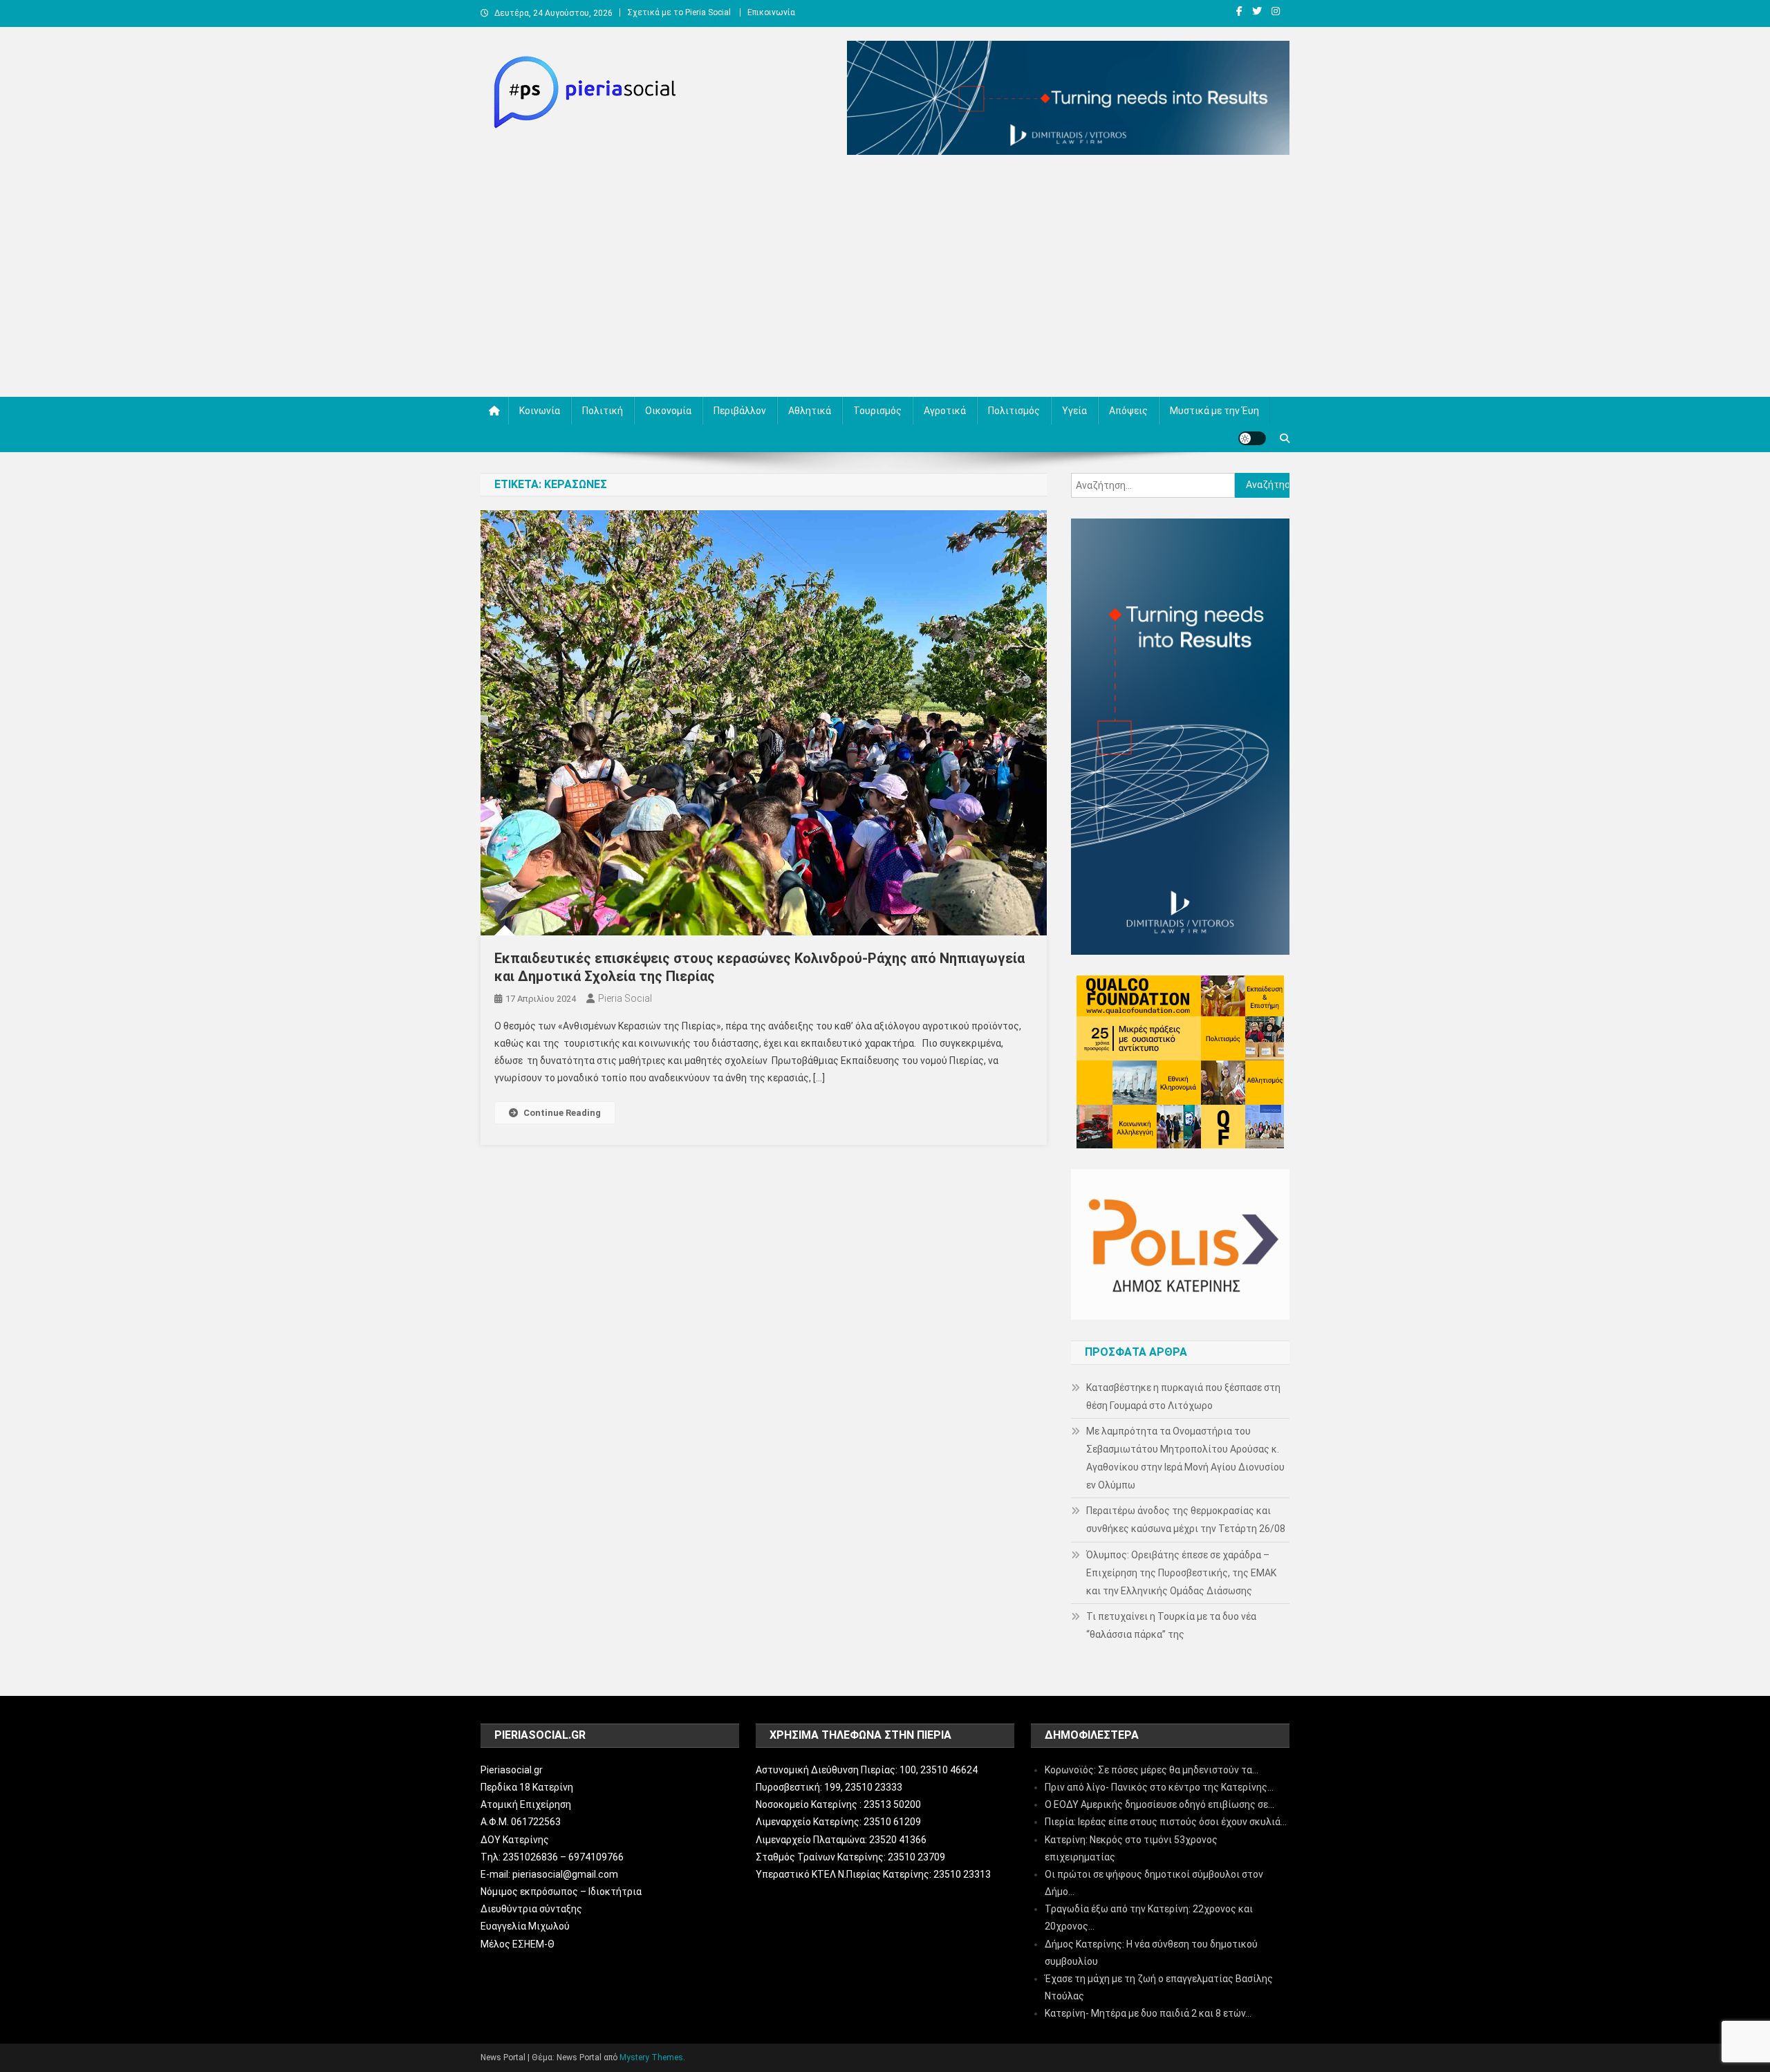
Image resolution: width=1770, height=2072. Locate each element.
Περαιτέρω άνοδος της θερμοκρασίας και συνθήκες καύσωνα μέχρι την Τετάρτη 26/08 (1186, 1520)
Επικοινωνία (771, 12)
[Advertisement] (885, 279)
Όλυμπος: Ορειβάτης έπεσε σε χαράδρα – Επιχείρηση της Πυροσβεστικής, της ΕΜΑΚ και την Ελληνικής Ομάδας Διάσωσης (1181, 1573)
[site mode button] (1252, 438)
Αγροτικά (945, 411)
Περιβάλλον (740, 411)
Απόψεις (1128, 411)
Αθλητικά (810, 411)
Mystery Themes (651, 2057)
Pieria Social (625, 998)
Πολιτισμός (1014, 411)
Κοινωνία (540, 411)
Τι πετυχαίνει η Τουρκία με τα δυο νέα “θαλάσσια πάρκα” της (1171, 1625)
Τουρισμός (877, 411)
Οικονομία (668, 411)
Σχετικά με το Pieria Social (679, 12)
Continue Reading (562, 1113)
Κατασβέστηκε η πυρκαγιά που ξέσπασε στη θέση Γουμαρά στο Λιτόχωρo (1183, 1397)
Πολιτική (603, 411)
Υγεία (1074, 411)
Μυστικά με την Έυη (1214, 411)
